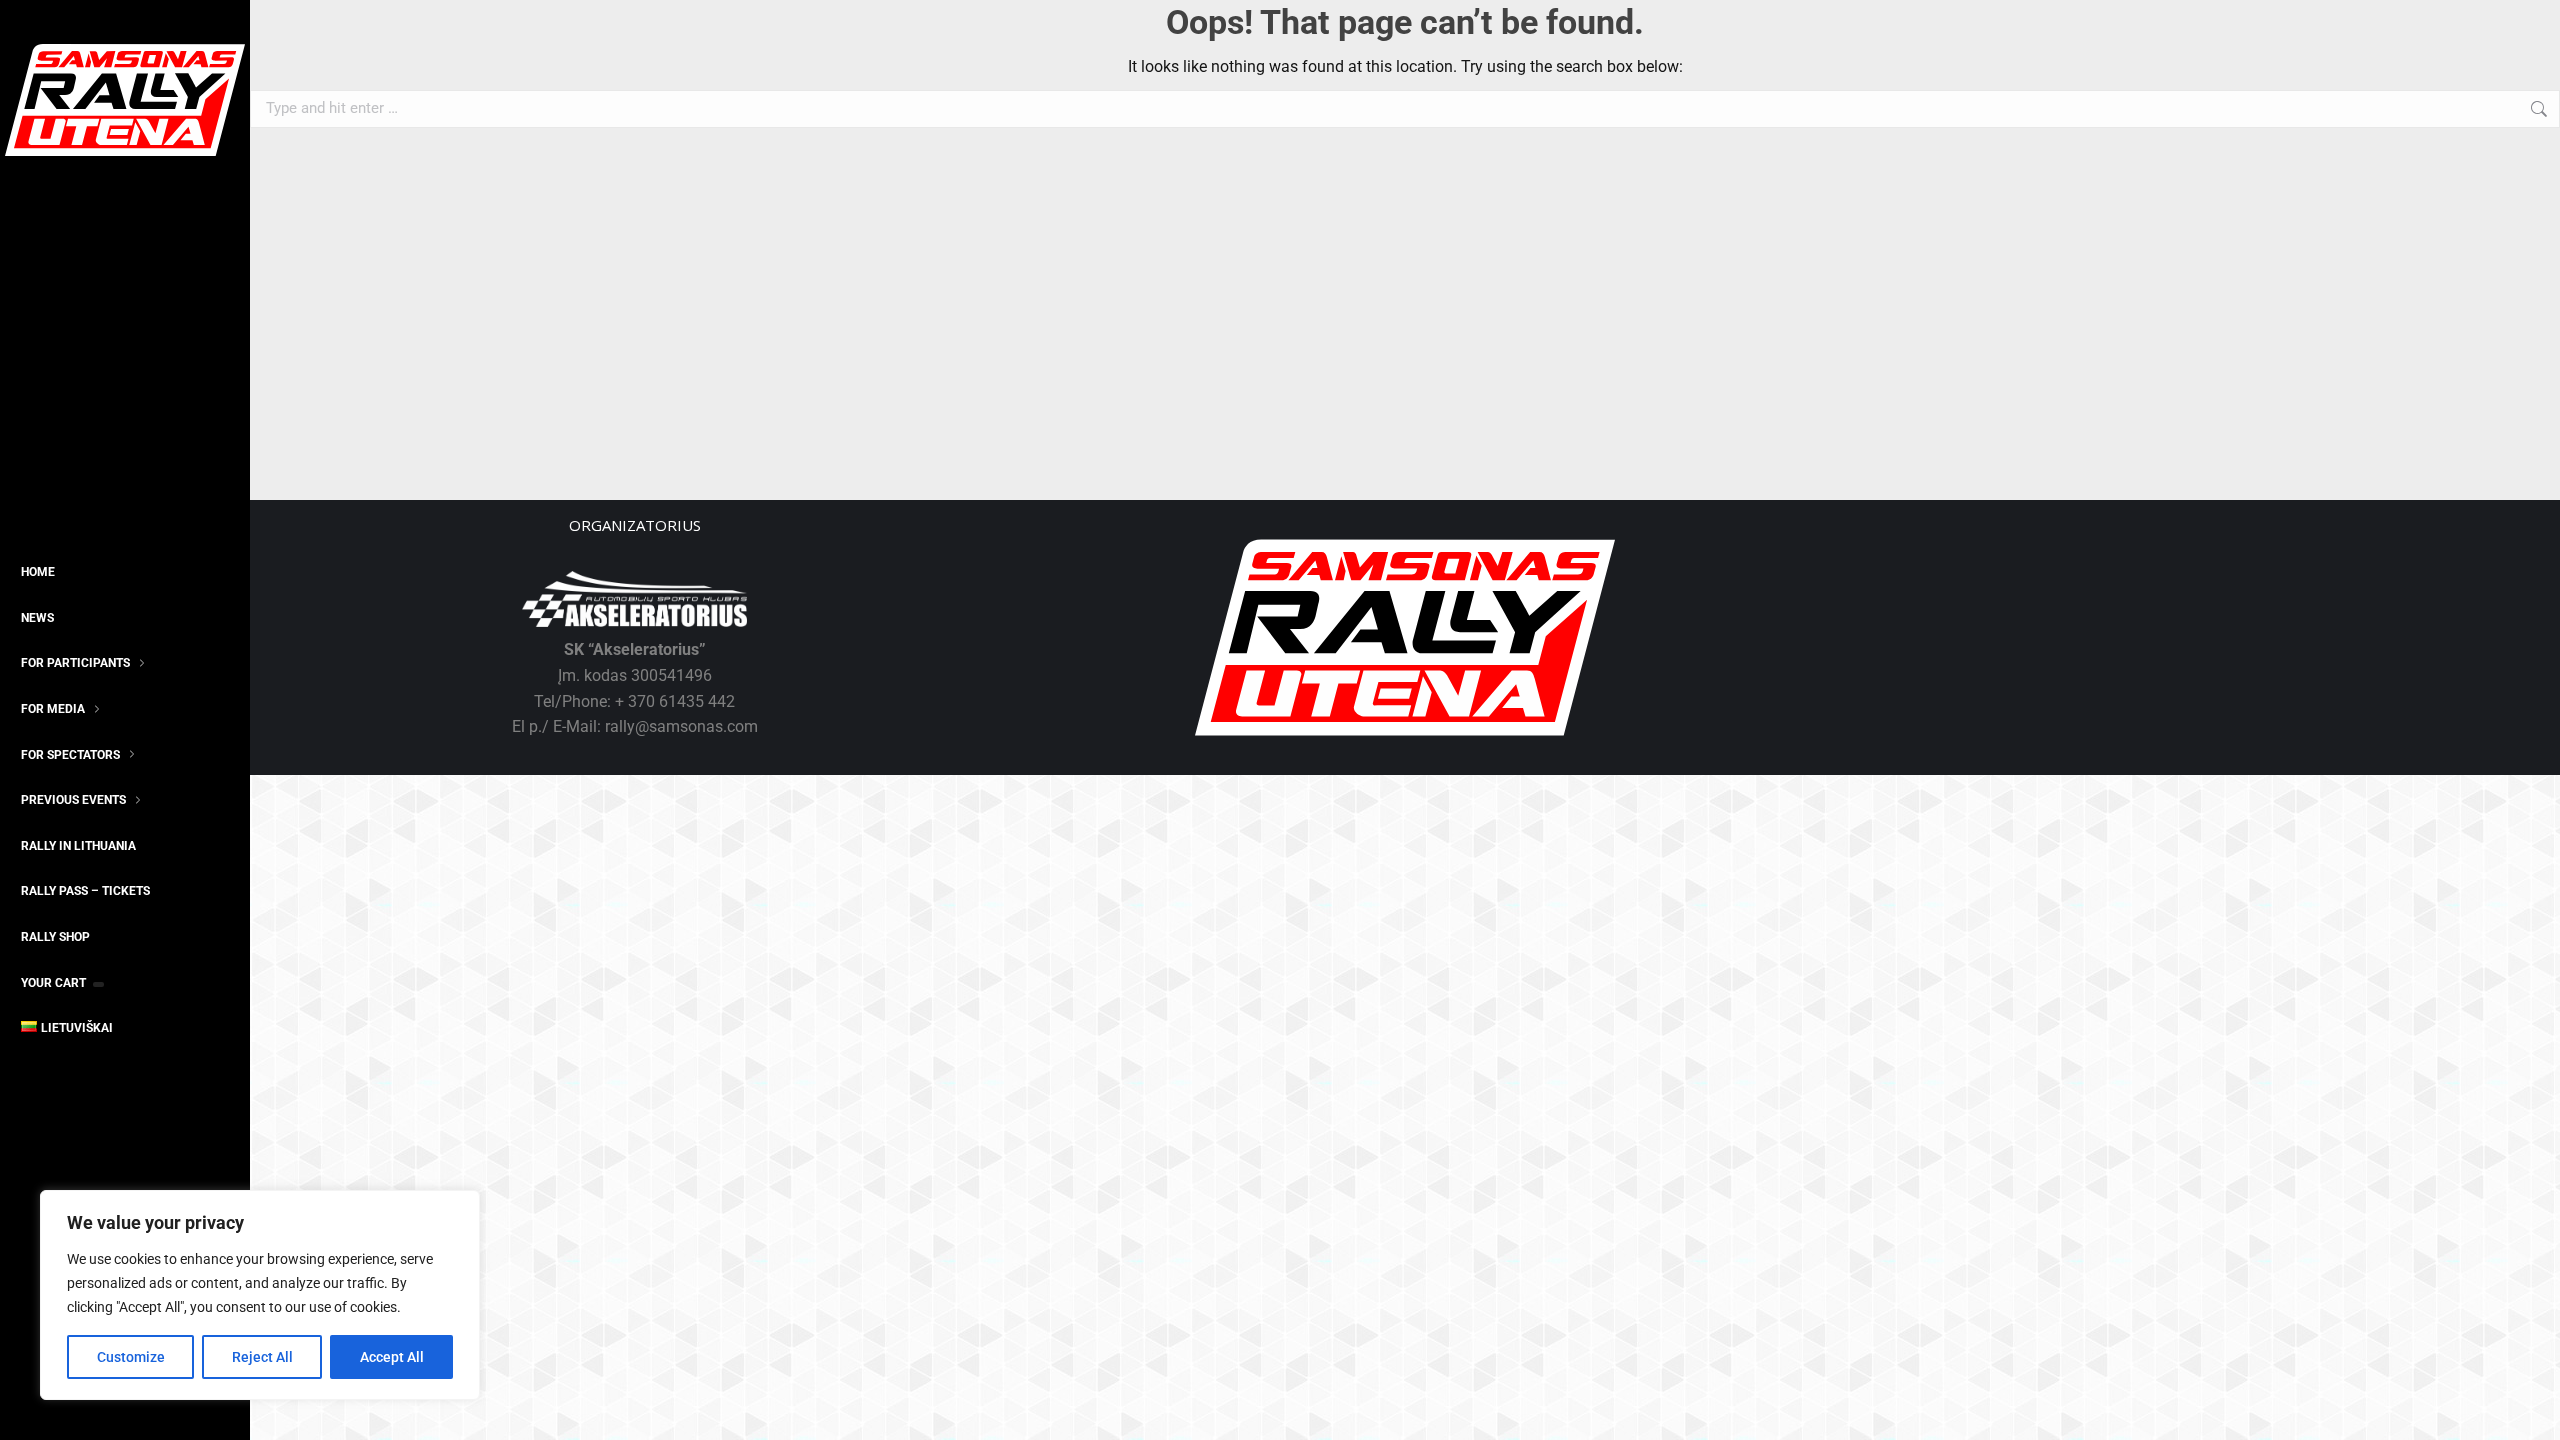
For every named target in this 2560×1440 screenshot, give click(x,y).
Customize (131, 1357)
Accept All (392, 1357)
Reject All (262, 1357)
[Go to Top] (2530, 1410)
